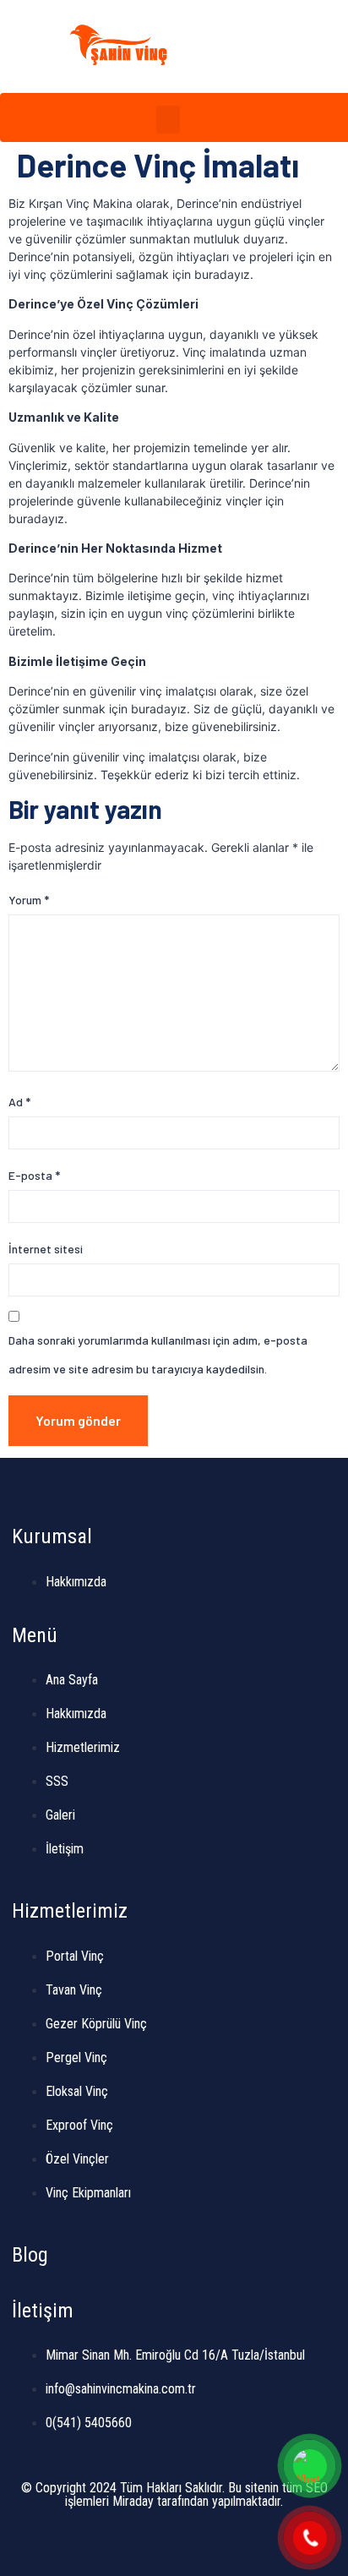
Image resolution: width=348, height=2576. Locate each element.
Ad (19, 1102)
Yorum (29, 900)
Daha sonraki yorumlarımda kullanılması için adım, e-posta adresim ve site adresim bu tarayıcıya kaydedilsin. (158, 1354)
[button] (284, 46)
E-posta (34, 1175)
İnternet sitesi (46, 1249)
